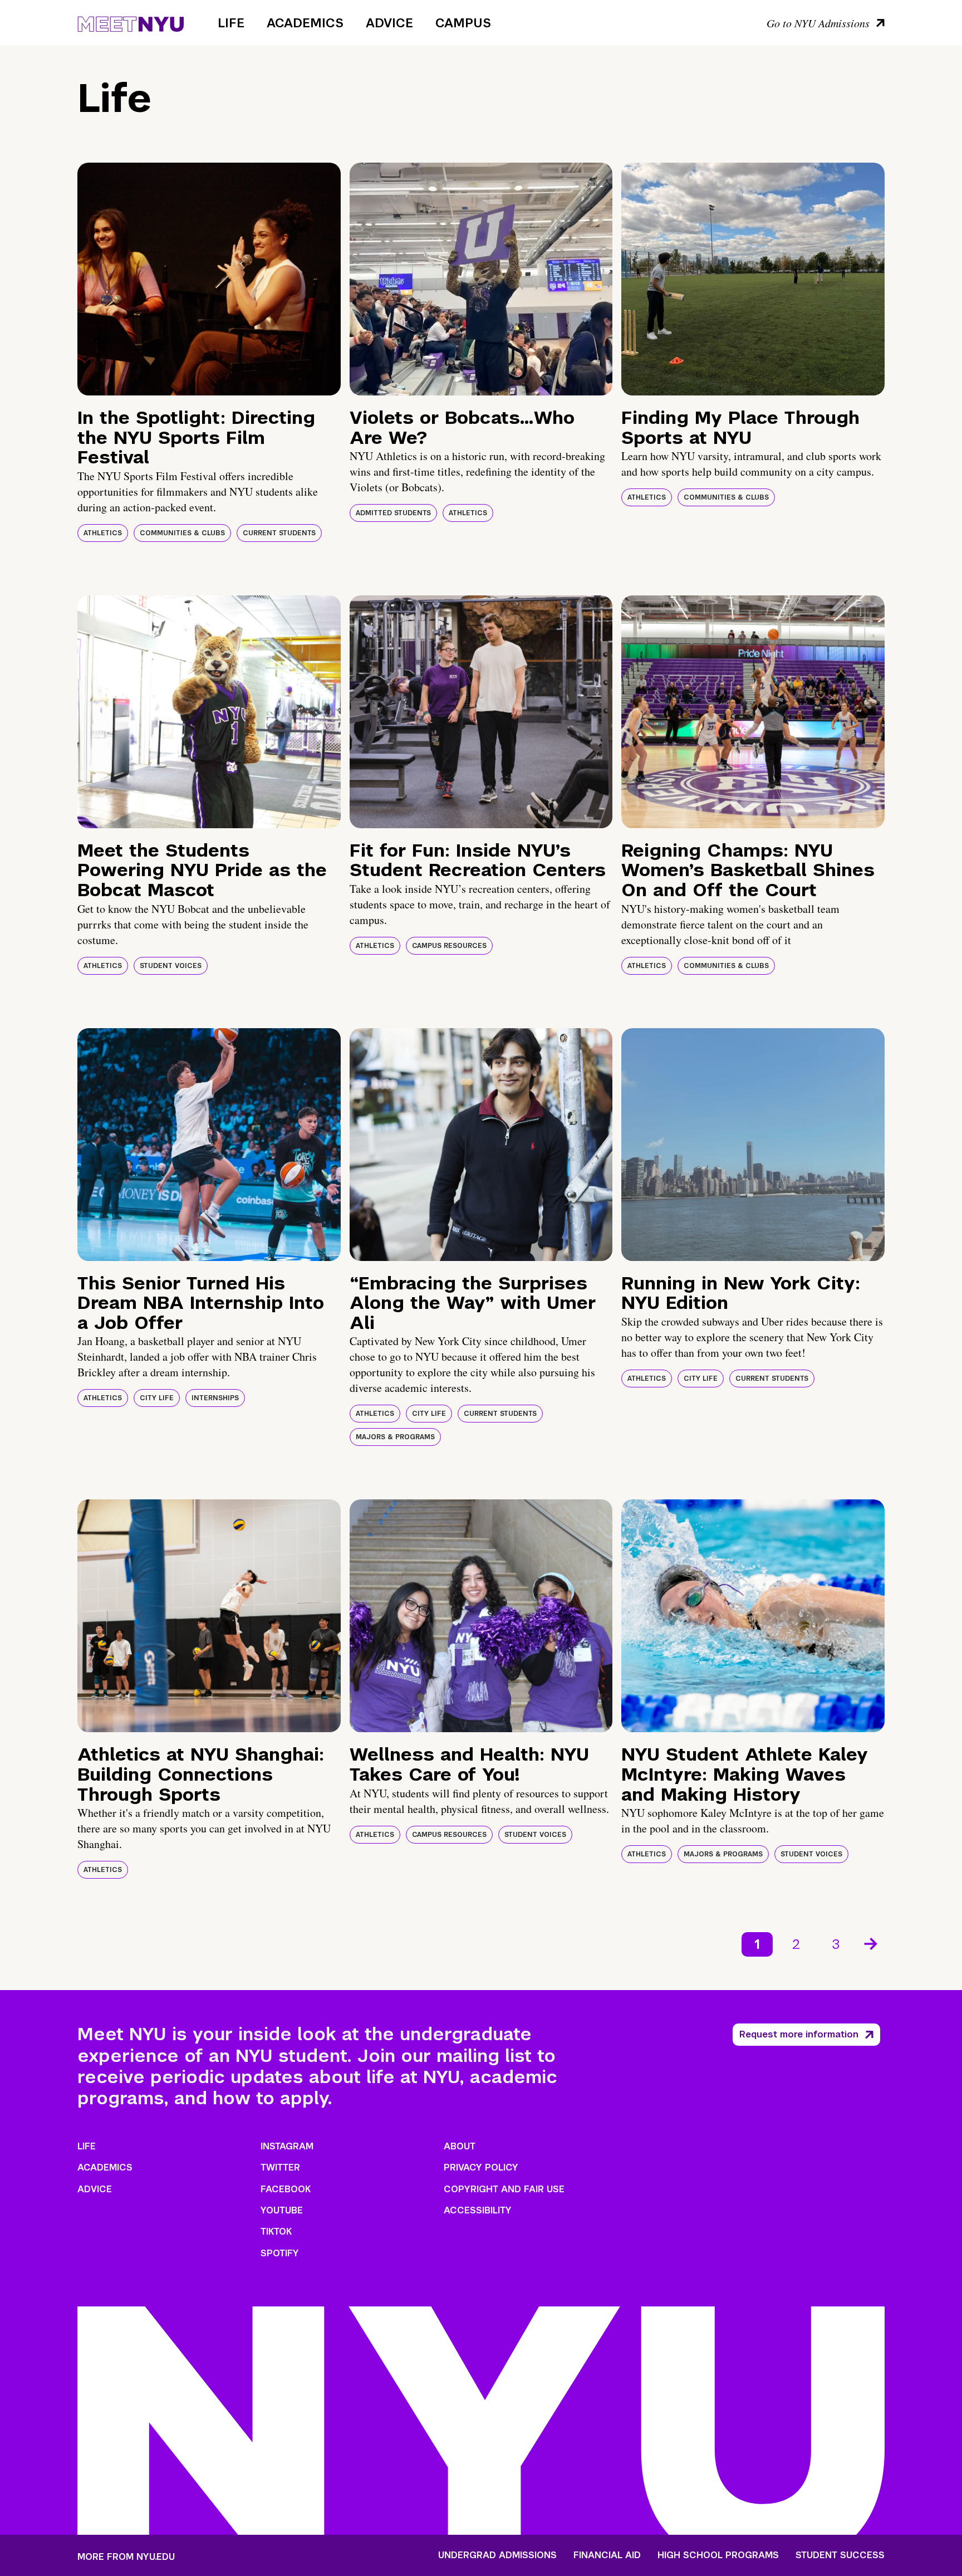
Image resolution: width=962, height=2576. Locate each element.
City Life (157, 1398)
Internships (215, 1398)
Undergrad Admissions (497, 2555)
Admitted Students (393, 513)
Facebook (286, 2189)
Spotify (280, 2253)
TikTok (276, 2232)
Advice (389, 23)
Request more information (799, 2034)
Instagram (287, 2146)
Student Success (840, 2555)
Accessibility (478, 2210)
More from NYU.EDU (126, 2557)
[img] (209, 279)
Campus (463, 23)
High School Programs (718, 2555)
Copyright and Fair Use (504, 2189)
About (460, 2146)
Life (231, 23)
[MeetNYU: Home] (131, 22)
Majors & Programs (395, 1437)
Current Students (279, 533)
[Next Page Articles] (872, 1943)
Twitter (280, 2167)
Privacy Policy (481, 2167)
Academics (305, 23)
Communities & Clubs (182, 533)
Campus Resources (449, 946)
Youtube (282, 2210)
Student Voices (171, 966)
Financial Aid (607, 2555)
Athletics (103, 533)
